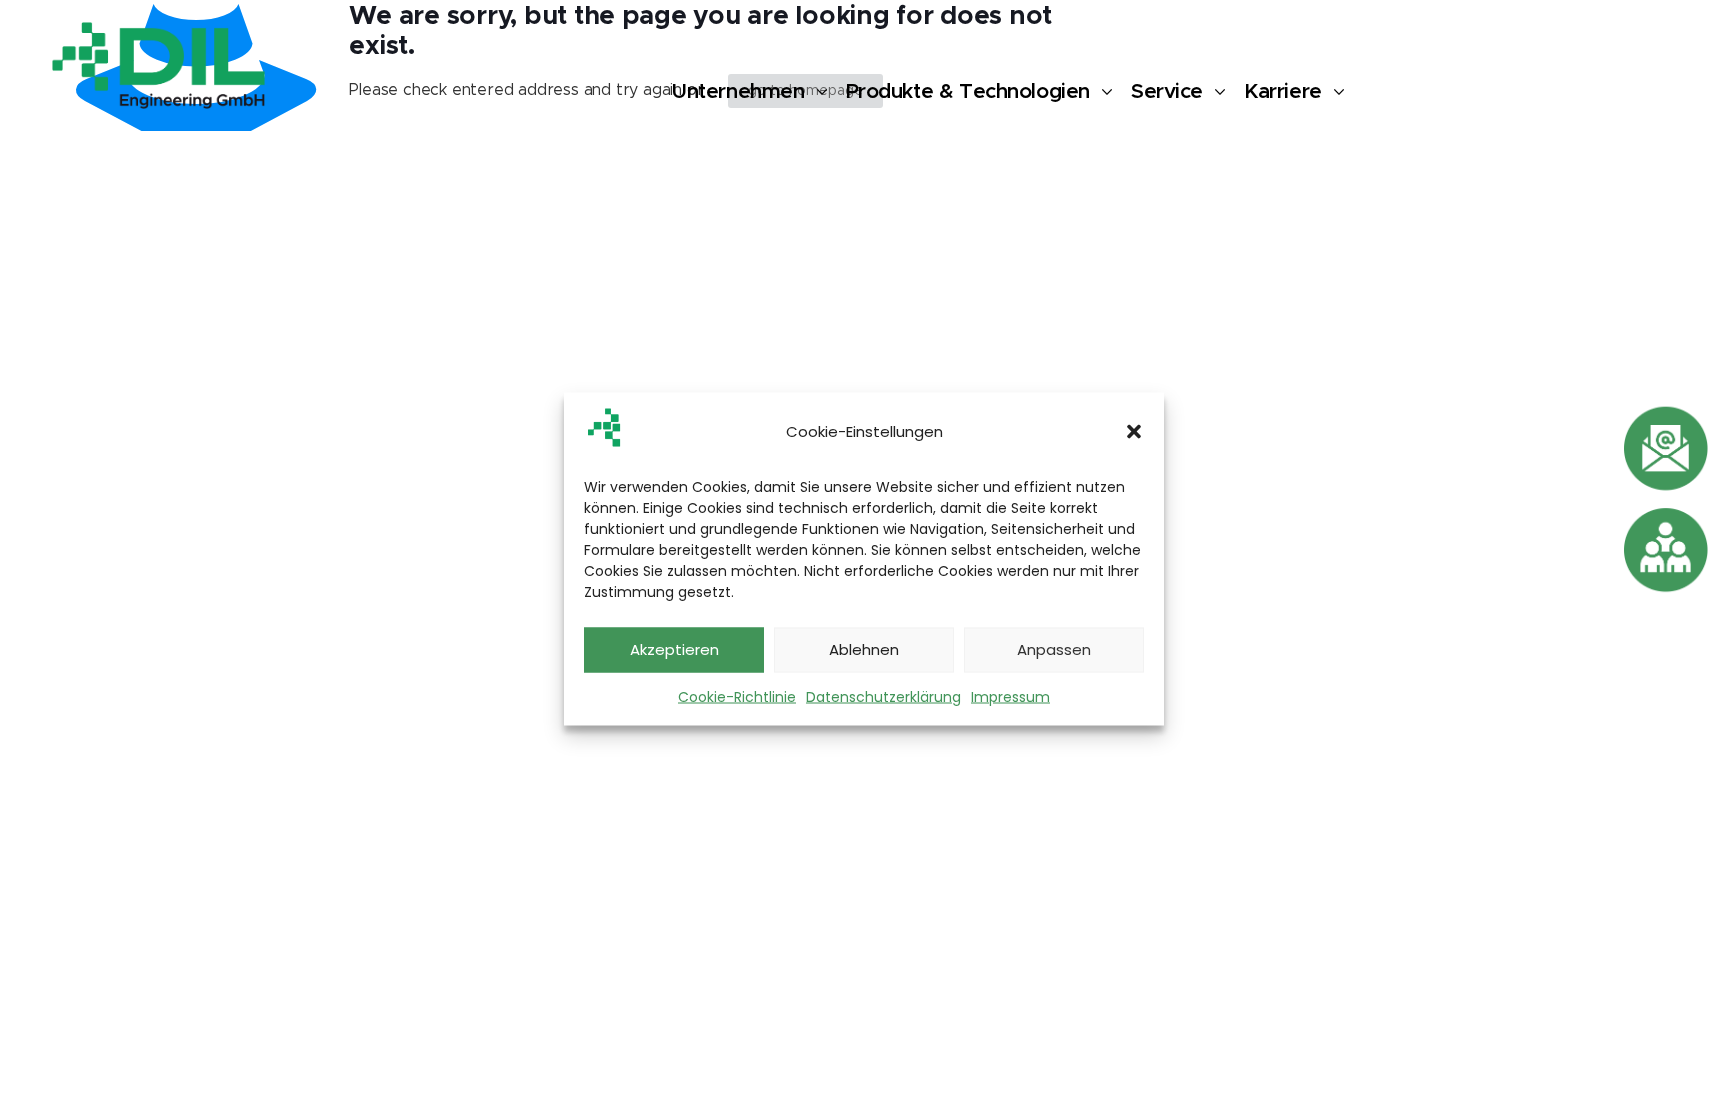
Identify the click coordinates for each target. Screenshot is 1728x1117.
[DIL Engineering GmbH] (158, 65)
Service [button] (1167, 92)
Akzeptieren (674, 649)
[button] (1134, 432)
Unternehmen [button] (737, 92)
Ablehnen (864, 649)
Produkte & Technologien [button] (968, 92)
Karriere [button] (1283, 92)
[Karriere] (1665, 549)
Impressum (1010, 696)
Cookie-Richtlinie (737, 696)
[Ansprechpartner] (1665, 448)
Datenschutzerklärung (883, 696)
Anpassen (1054, 649)
